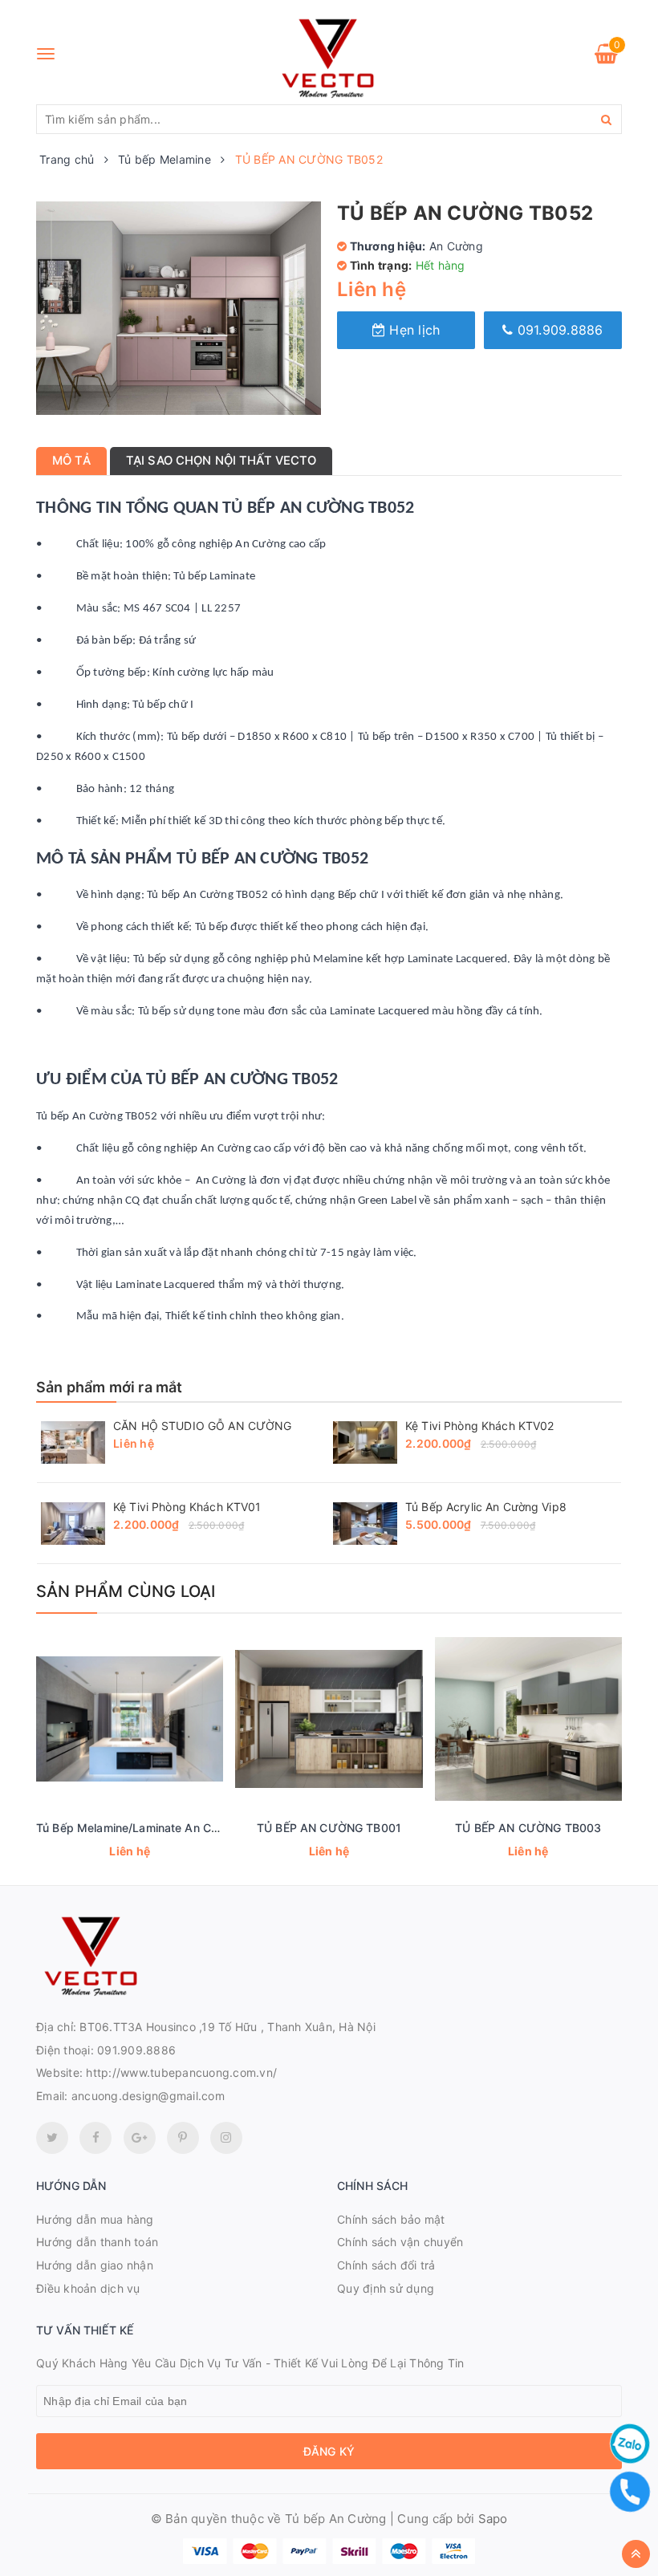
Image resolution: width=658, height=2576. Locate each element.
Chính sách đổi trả (386, 2265)
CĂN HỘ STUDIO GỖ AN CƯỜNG (203, 1426)
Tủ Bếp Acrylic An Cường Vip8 (486, 1507)
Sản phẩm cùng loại (126, 1591)
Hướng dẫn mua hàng (95, 2219)
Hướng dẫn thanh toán (97, 2242)
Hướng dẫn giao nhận (95, 2265)
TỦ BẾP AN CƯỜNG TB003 (528, 1828)
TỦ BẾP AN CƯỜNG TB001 (329, 1828)
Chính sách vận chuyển (400, 2242)
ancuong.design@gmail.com (148, 2096)
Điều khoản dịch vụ (88, 2288)
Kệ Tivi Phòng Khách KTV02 (480, 1426)
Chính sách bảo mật (391, 2219)
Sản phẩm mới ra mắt (109, 1387)
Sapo (493, 2519)
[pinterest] (226, 2138)
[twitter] (52, 2138)
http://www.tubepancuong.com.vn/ (181, 2072)
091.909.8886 (558, 330)
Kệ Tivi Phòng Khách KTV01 (187, 1507)
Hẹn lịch (412, 330)
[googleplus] (140, 2138)
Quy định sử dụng (386, 2288)
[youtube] (183, 2138)
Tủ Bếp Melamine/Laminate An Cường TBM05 (159, 1828)
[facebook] (95, 2138)
